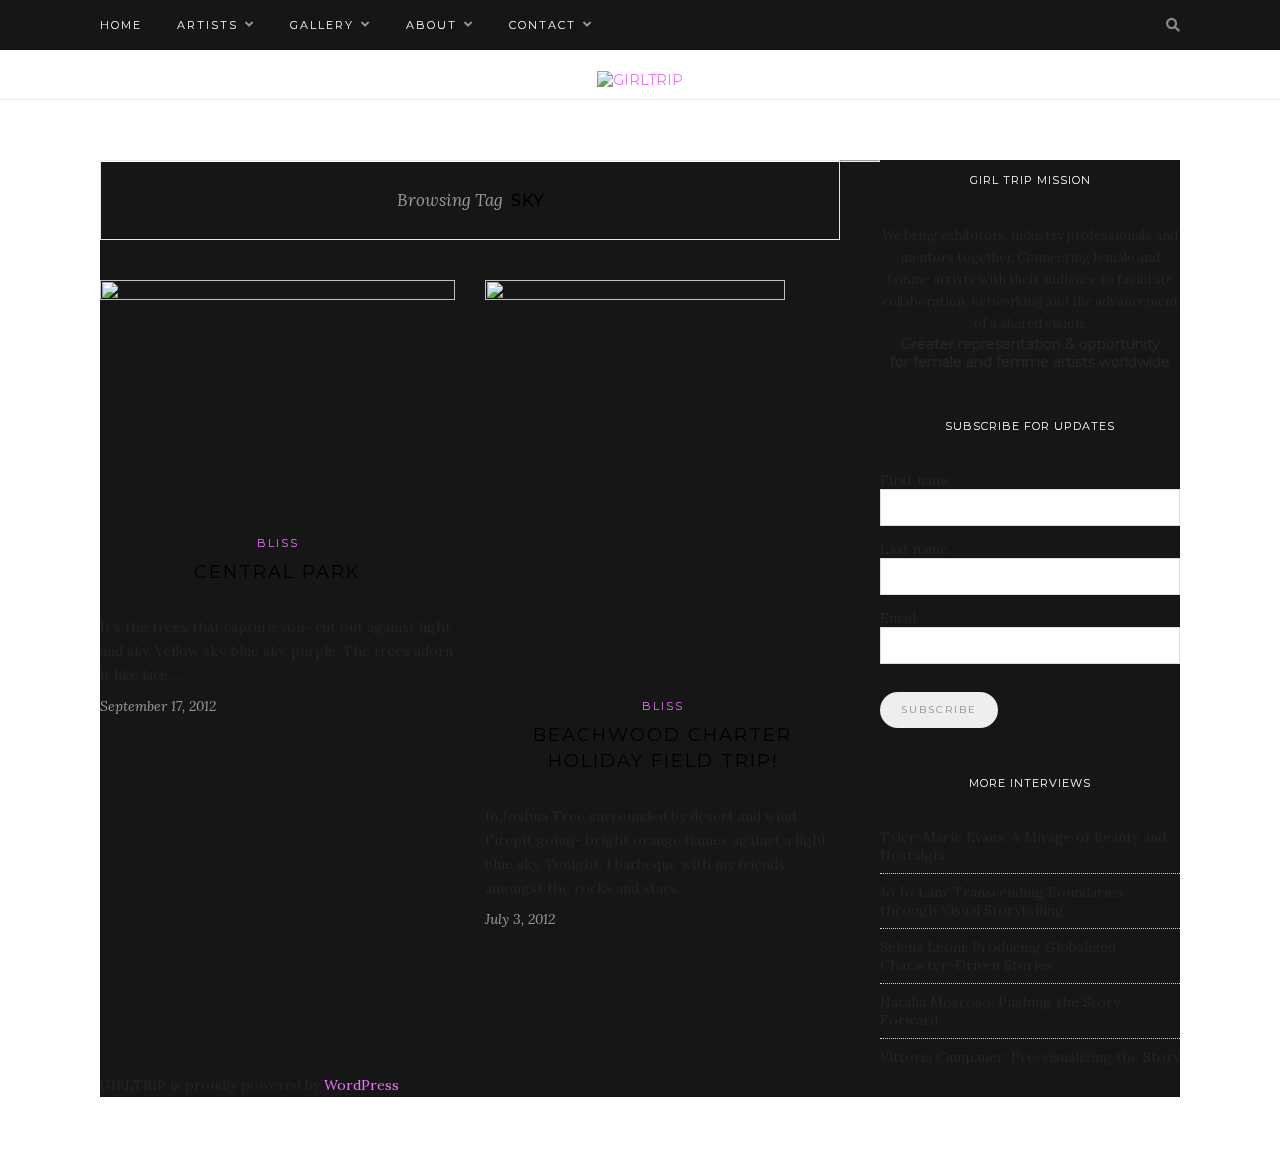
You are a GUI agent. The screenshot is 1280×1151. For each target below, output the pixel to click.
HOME (121, 25)
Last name (914, 549)
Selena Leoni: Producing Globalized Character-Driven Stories (998, 956)
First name (916, 480)
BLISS (278, 543)
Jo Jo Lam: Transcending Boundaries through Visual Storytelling (1001, 901)
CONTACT (542, 25)
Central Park (277, 572)
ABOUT (431, 25)
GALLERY (322, 25)
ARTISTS (207, 25)
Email (898, 618)
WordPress (361, 1085)
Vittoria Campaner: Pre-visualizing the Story (1030, 1057)
